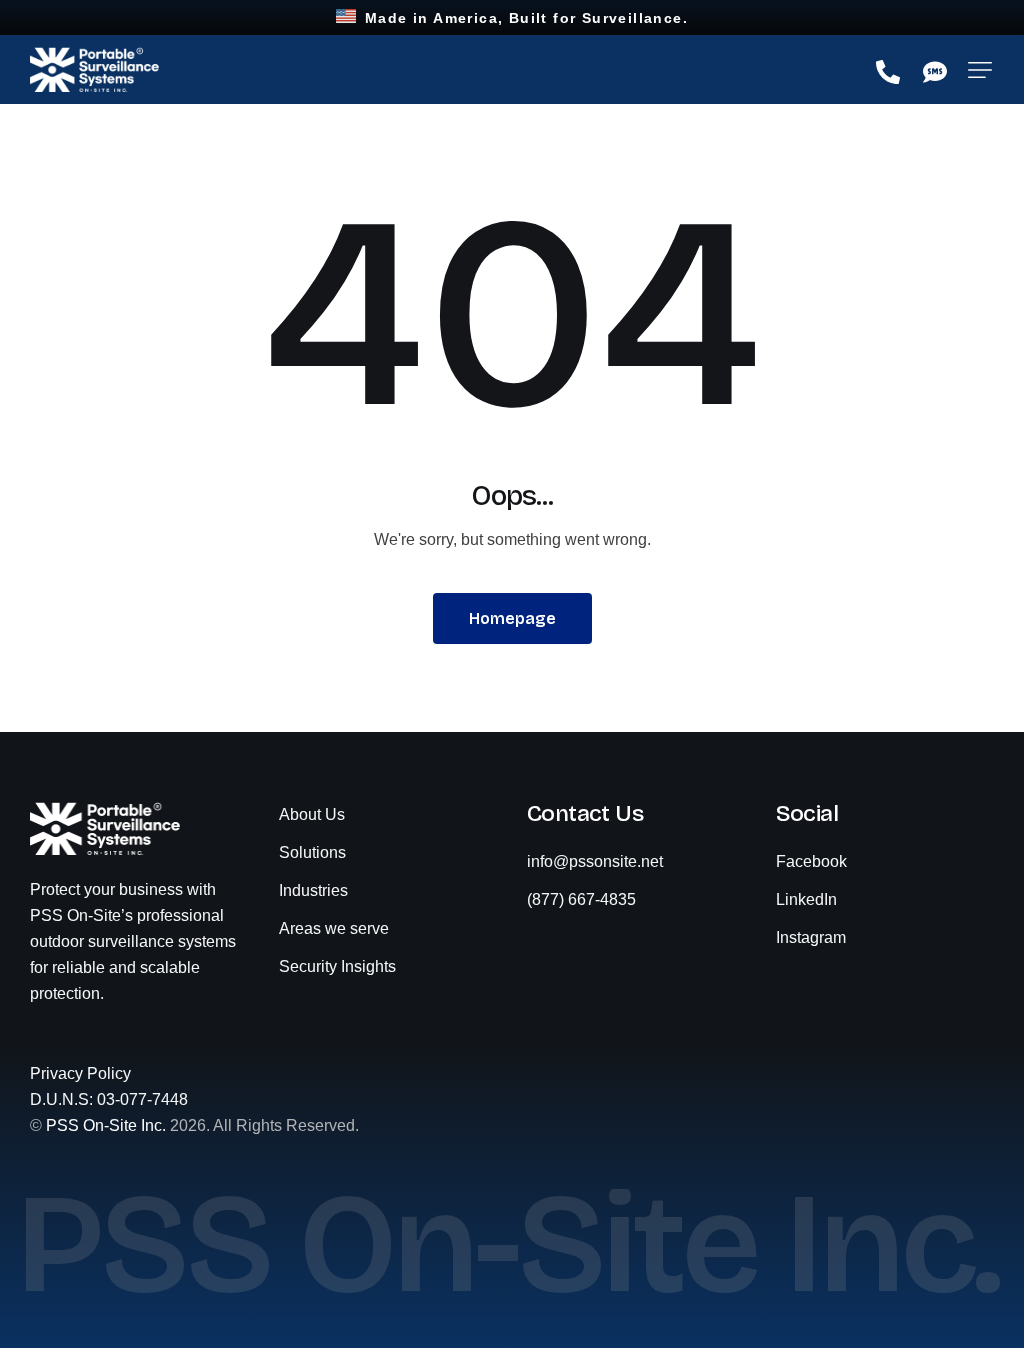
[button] (980, 70)
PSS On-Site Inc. (106, 1125)
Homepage (512, 618)
